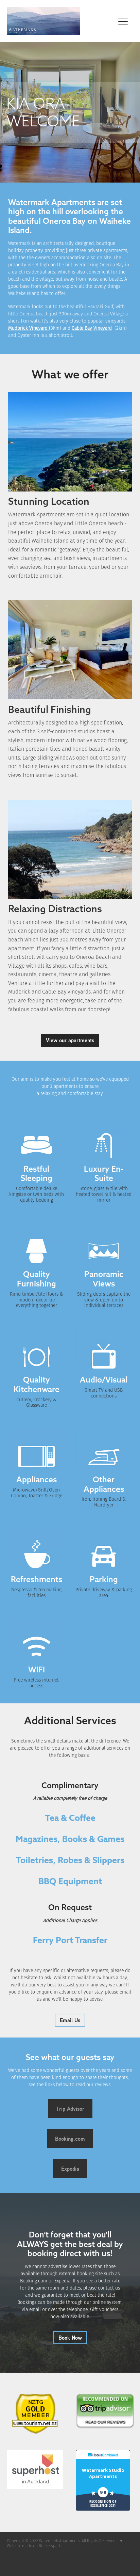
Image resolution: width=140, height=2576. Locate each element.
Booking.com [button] (70, 2139)
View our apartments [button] (70, 1040)
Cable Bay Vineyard (92, 328)
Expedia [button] (70, 2169)
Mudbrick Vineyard (28, 328)
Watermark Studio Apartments (103, 2473)
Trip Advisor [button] (70, 2109)
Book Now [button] (70, 2338)
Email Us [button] (70, 2020)
